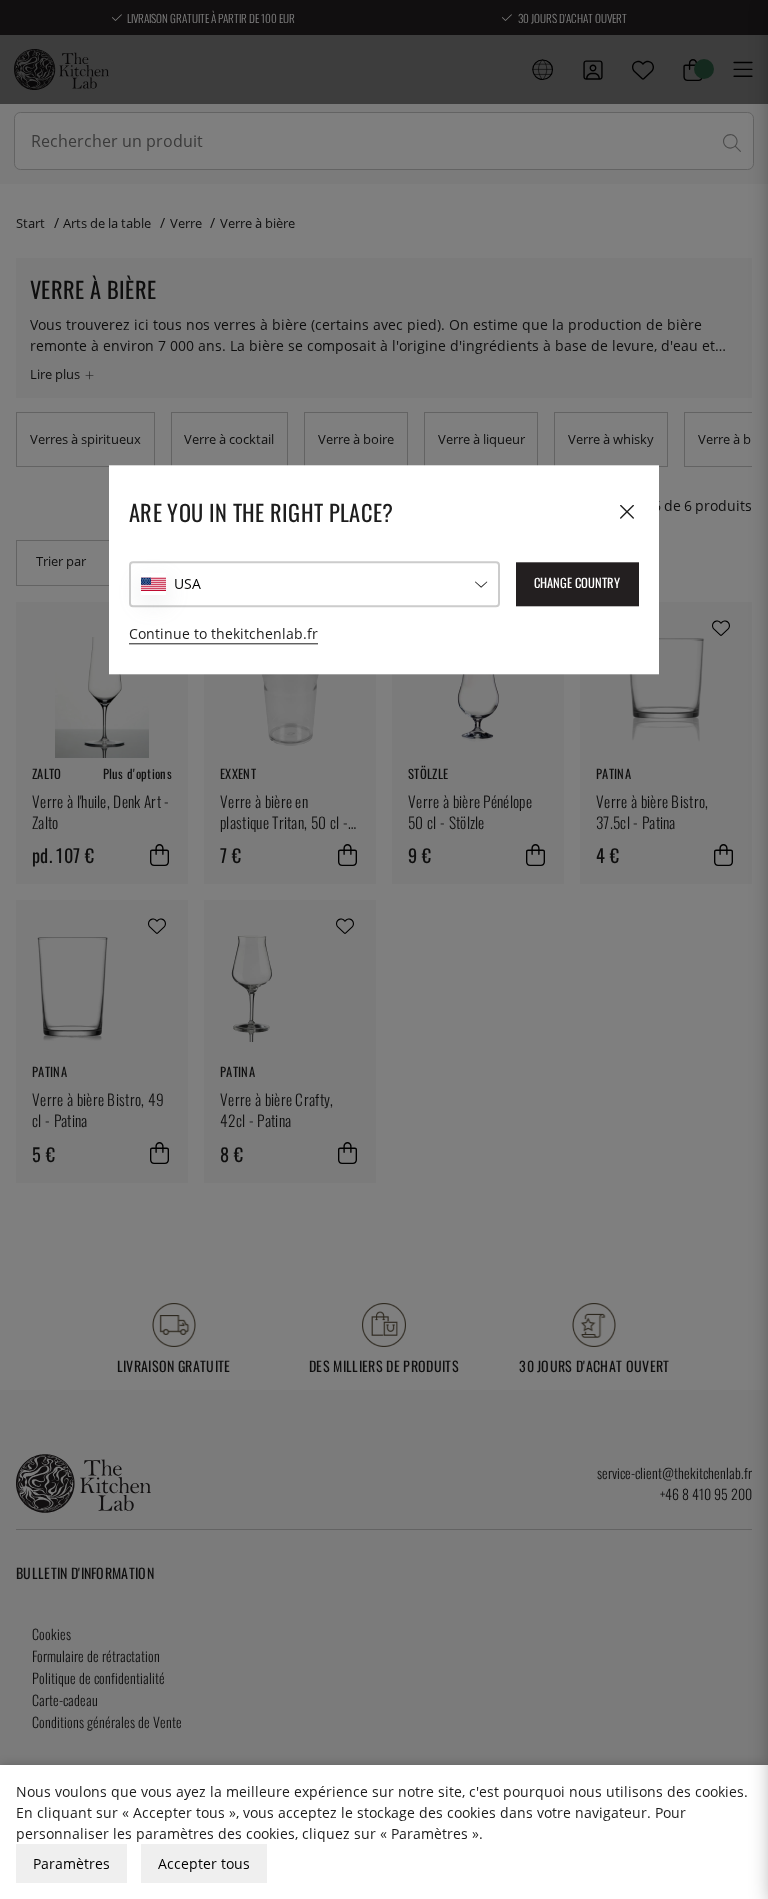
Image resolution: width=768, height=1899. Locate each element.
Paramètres (71, 1863)
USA (187, 583)
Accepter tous (204, 1863)
